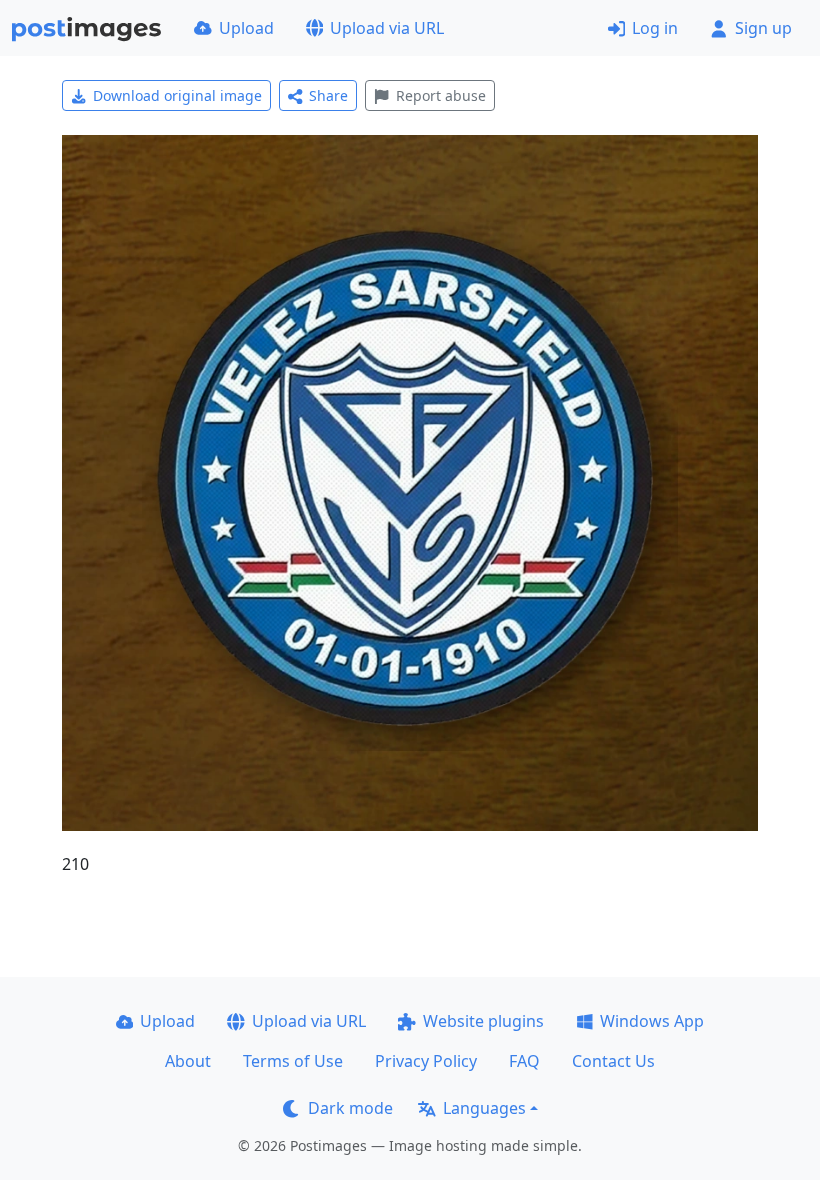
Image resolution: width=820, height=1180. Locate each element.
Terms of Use (293, 1061)
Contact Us (613, 1061)
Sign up (763, 28)
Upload (246, 28)
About (188, 1061)
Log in (655, 28)
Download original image (177, 95)
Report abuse (441, 95)
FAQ (524, 1061)
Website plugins (483, 1021)
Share (328, 95)
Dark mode (350, 1108)
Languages (484, 1108)
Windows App (652, 1021)
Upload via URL (387, 28)
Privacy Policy (426, 1061)
